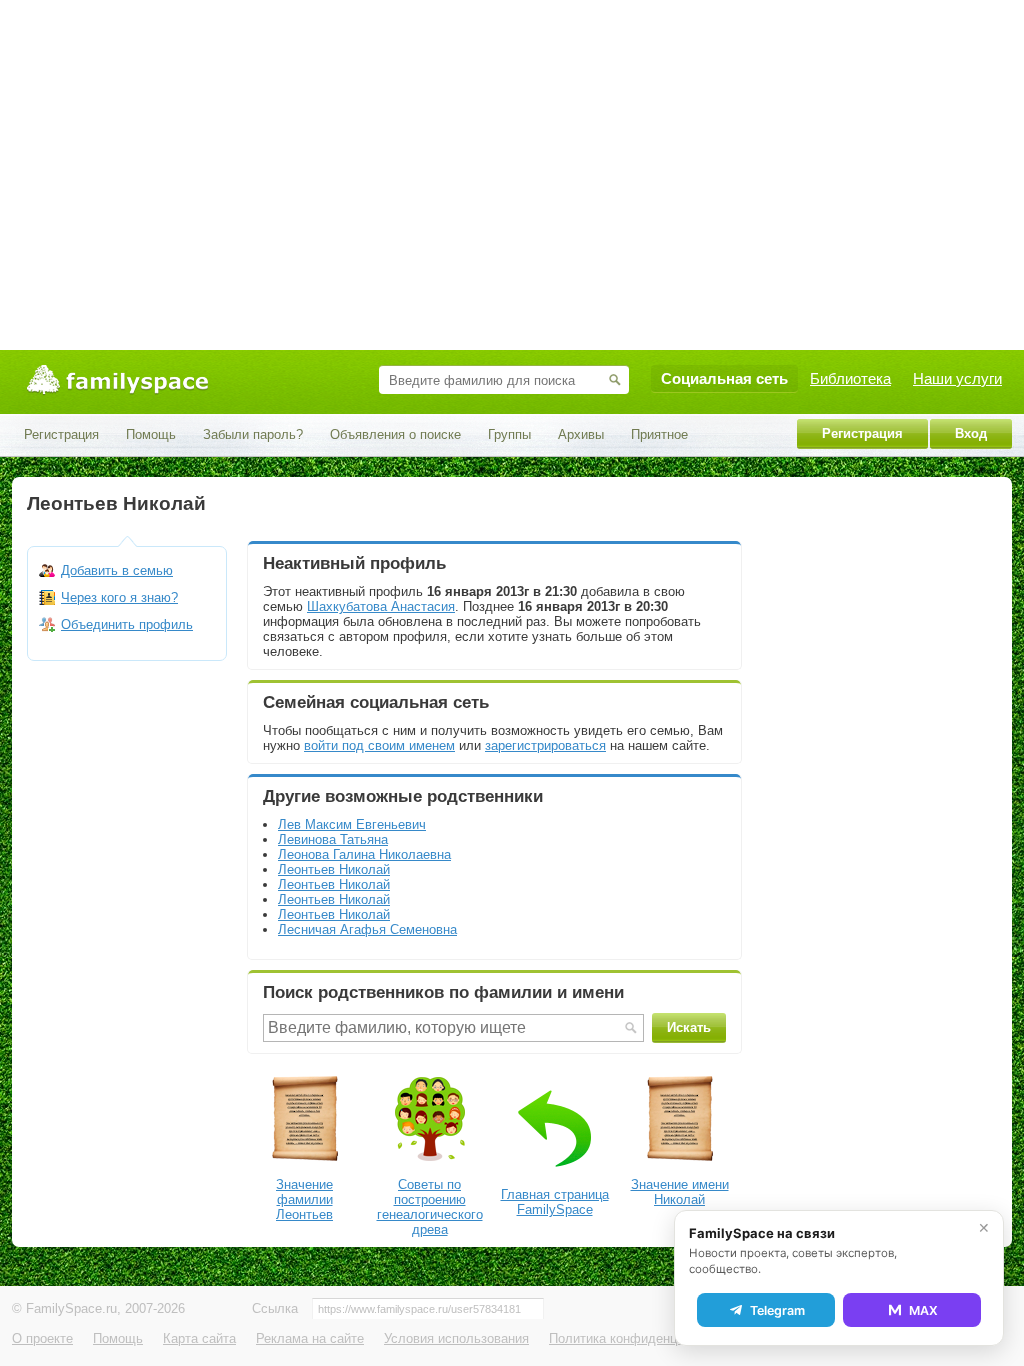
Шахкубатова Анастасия (381, 606)
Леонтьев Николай (334, 869)
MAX (923, 1310)
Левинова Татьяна (333, 839)
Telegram (777, 1310)
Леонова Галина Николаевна (364, 854)
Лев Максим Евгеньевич (352, 824)
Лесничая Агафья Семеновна (367, 929)
